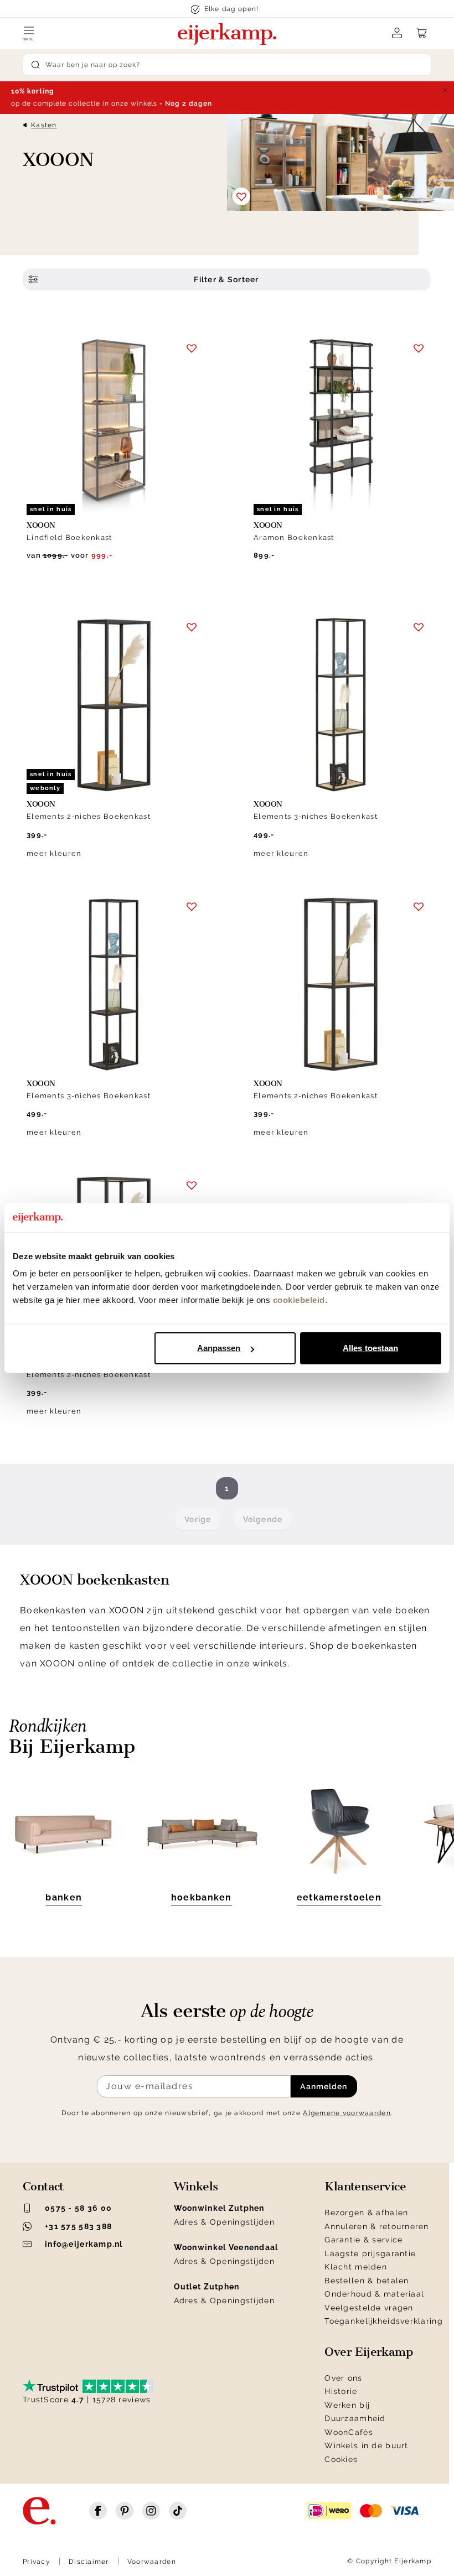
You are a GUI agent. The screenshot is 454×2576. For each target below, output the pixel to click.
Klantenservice (365, 2187)
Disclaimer (89, 2562)
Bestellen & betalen (367, 2281)
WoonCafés (349, 2432)
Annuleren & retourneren (376, 2226)
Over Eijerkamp (368, 2352)
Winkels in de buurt (366, 2445)
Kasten (44, 125)
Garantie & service (363, 2240)
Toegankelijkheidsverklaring (384, 2321)
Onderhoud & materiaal (374, 2294)
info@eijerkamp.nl (84, 2244)
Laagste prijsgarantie (370, 2253)
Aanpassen (219, 1348)
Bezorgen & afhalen (366, 2213)
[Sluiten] (445, 90)
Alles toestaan (370, 1348)
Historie (341, 2391)
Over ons (343, 2378)
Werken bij (347, 2405)
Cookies (341, 2459)
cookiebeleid (299, 1300)
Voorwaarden (152, 2562)
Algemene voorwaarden (347, 2113)
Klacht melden (356, 2267)
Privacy (37, 2562)
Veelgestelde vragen (369, 2308)
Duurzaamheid (355, 2418)
